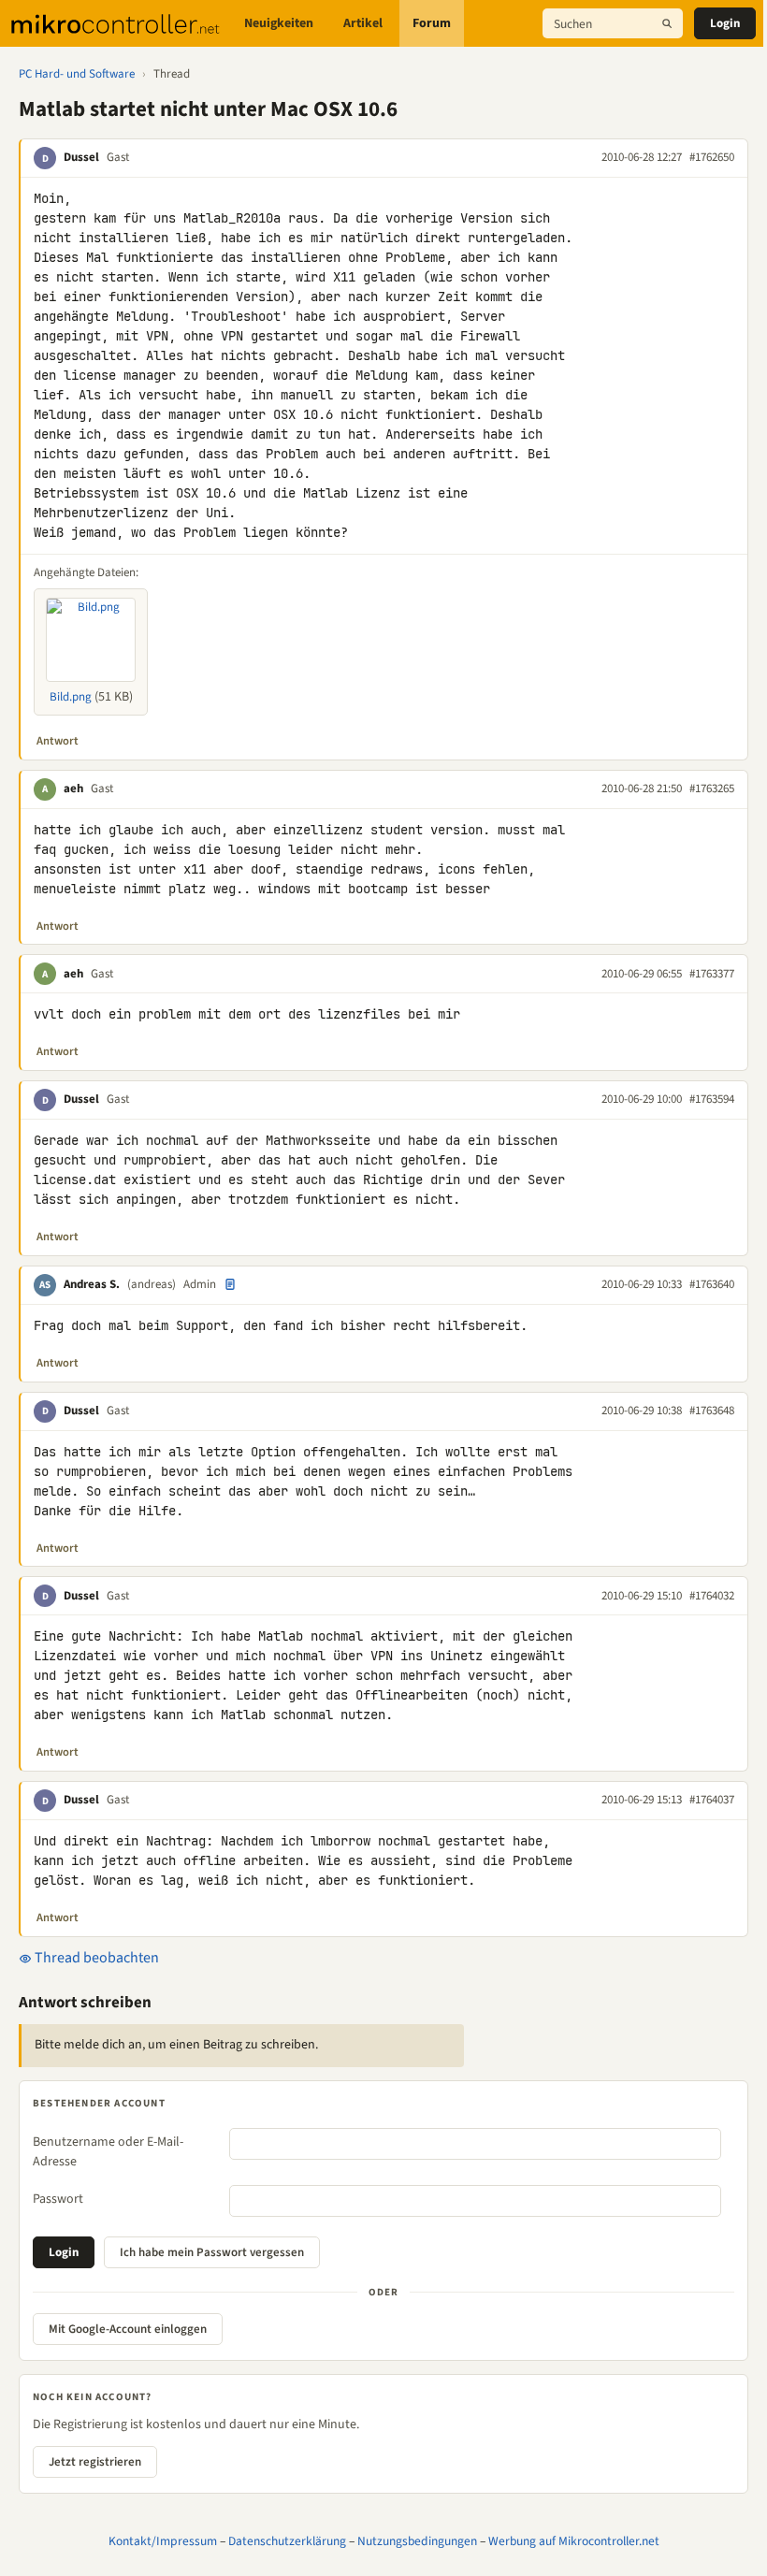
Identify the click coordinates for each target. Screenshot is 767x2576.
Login (725, 23)
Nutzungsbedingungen (417, 2541)
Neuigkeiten (279, 23)
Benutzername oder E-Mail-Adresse (108, 2152)
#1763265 (712, 789)
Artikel (363, 23)
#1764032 (712, 1596)
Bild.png (71, 697)
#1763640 (712, 1284)
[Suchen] (667, 23)
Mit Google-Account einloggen (128, 2329)
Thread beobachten (95, 1958)
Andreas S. (92, 1284)
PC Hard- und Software (77, 74)
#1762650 (712, 157)
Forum (432, 23)
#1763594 (712, 1099)
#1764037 (712, 1800)
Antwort (58, 741)
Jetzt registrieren (95, 2462)
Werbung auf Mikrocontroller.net (574, 2541)
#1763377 (712, 974)
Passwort (58, 2199)
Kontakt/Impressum (163, 2541)
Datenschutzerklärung (287, 2541)
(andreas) (152, 1284)
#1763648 (712, 1411)
